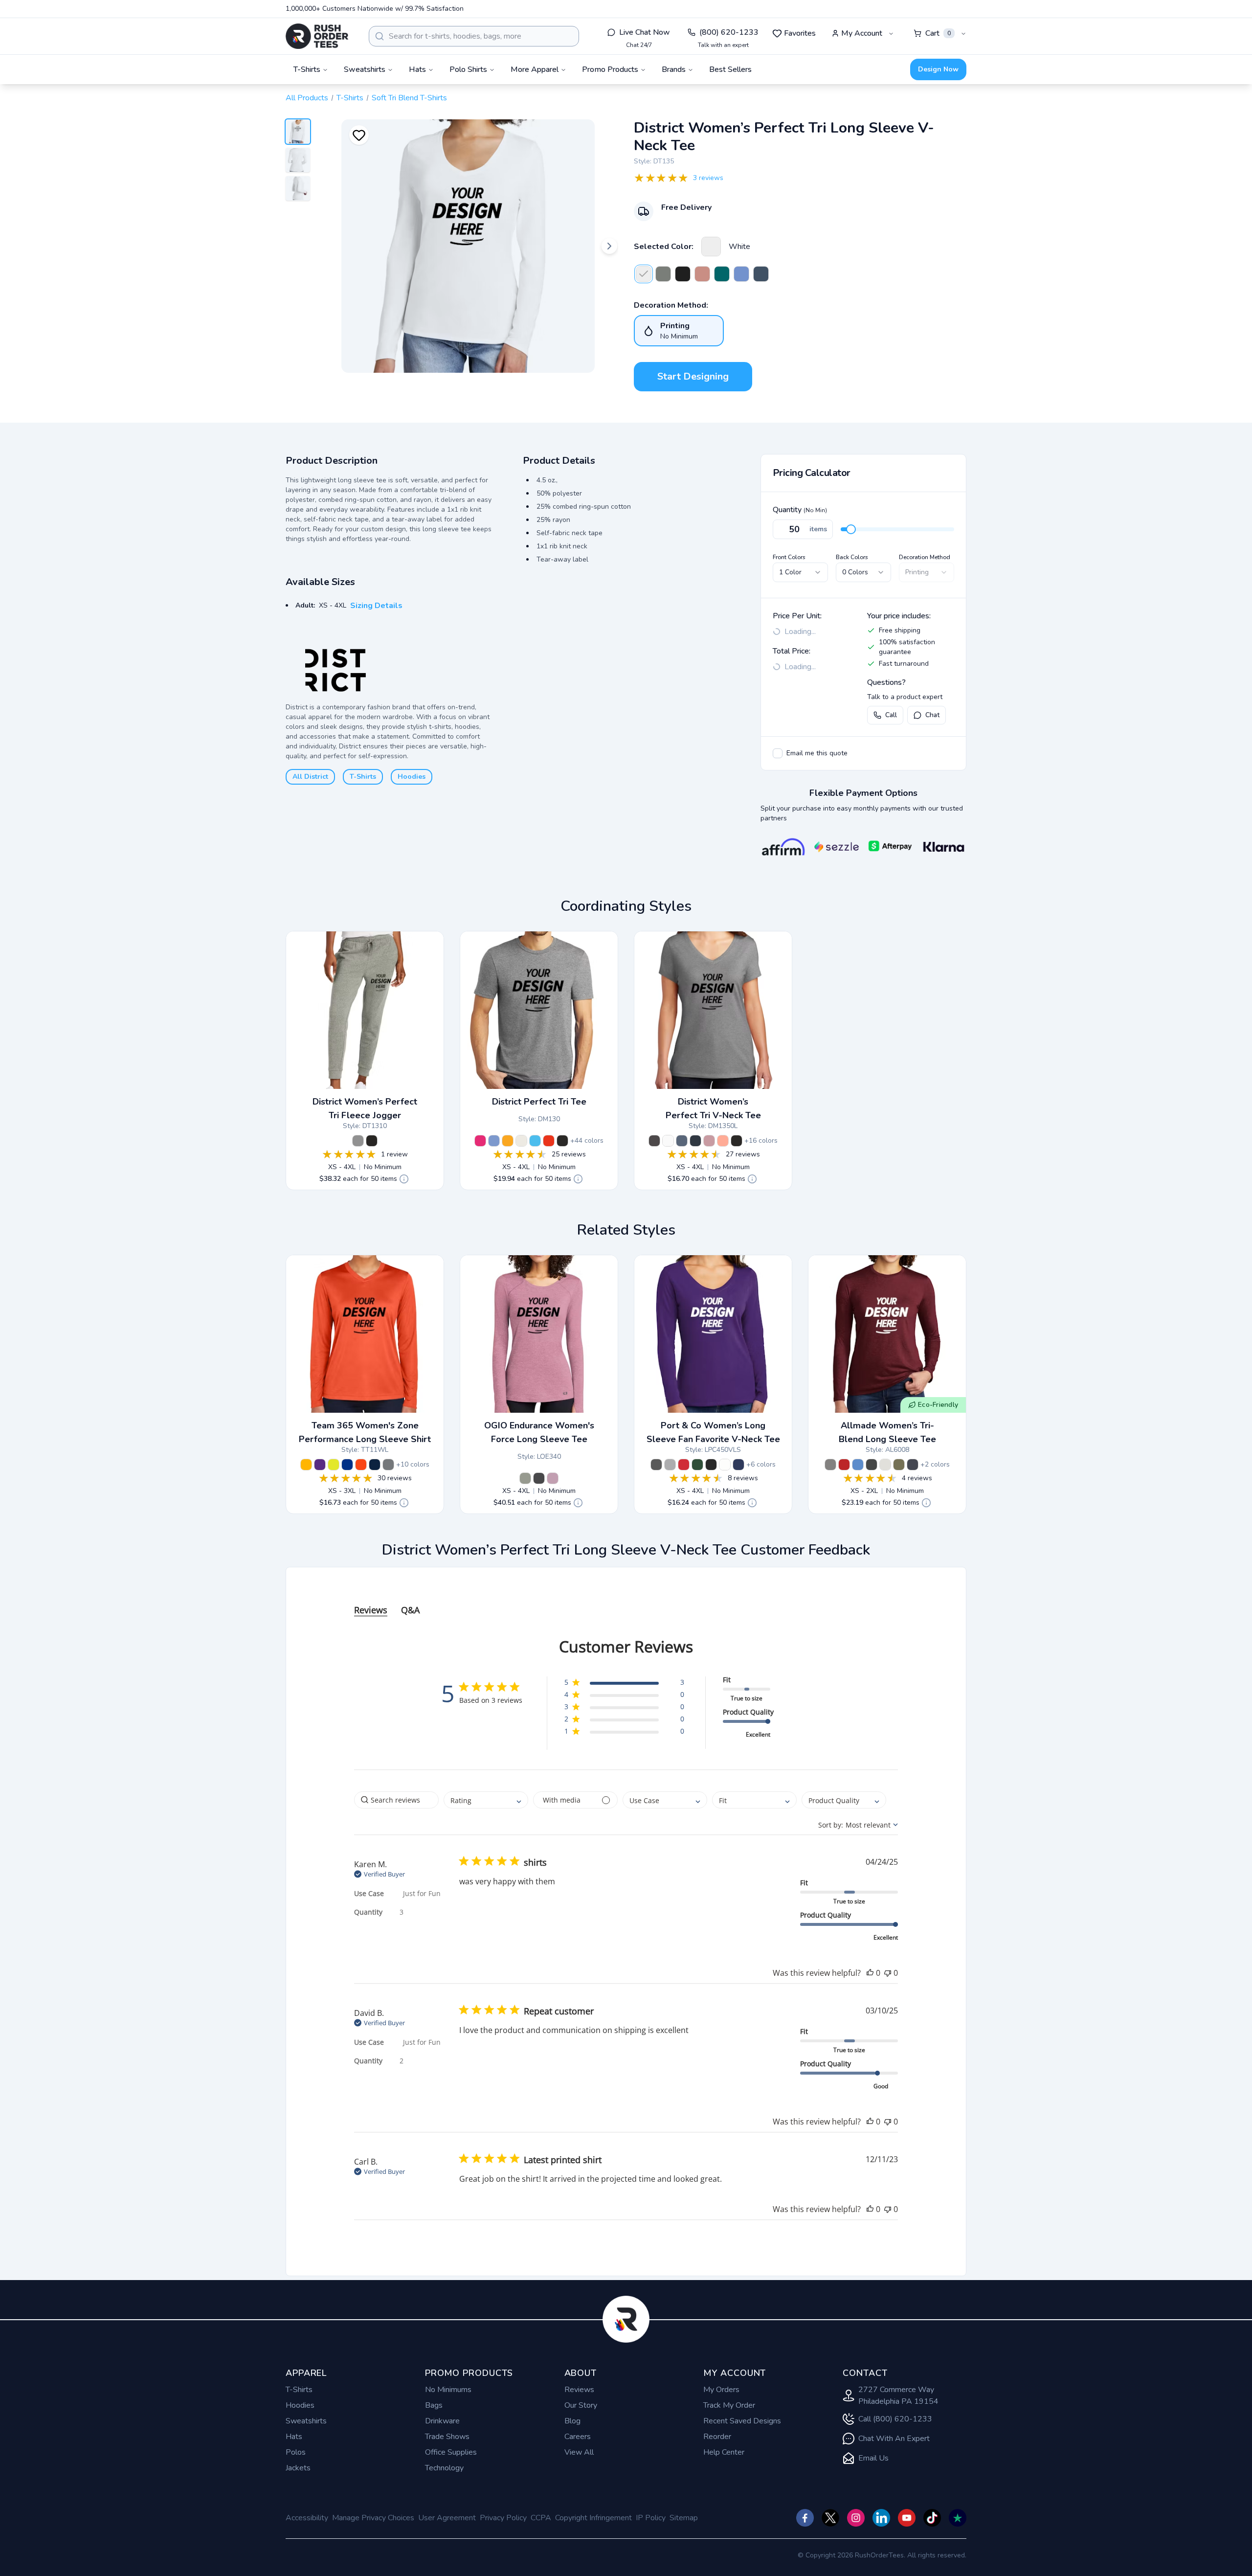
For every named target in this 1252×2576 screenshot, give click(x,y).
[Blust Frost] (702, 274)
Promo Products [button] (610, 69)
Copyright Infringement (593, 2518)
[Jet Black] (711, 1465)
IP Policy (651, 2518)
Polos (296, 2452)
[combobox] (474, 36)
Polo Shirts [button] (468, 69)
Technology (444, 2468)
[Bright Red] (684, 1465)
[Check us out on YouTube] (907, 2518)
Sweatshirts (306, 2421)
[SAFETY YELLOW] (334, 1465)
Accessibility (307, 2518)
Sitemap (684, 2518)
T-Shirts (350, 98)
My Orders (721, 2390)
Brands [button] (674, 69)
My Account (862, 33)
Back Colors (852, 557)
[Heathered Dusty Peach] (723, 1141)
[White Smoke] (521, 1141)
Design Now (938, 69)
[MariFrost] (741, 274)
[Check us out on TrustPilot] (958, 2518)
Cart (938, 33)
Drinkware (442, 2421)
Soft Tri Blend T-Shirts (409, 98)
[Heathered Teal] (722, 274)
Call (891, 715)
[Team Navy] (738, 1465)
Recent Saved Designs (742, 2421)
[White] (711, 247)
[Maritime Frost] (494, 1141)
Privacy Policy (503, 2518)
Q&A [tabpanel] (410, 1610)
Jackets (298, 2468)
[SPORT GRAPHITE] (388, 1465)
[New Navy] (695, 1141)
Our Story (581, 2405)
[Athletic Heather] (670, 1465)
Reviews (579, 2390)
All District (310, 777)
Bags (434, 2405)
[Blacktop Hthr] (539, 1478)
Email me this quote (817, 753)
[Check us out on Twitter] (830, 2518)
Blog (572, 2421)
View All (579, 2452)
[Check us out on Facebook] (805, 2518)
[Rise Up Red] (844, 1465)
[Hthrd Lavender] (709, 1141)
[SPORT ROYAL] (347, 1465)
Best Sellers (730, 69)
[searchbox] (396, 1800)
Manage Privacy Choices (373, 2518)
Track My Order (729, 2405)
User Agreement (447, 2518)
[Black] (683, 274)
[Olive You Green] (899, 1465)
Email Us (873, 2458)
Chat (932, 715)
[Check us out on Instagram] (856, 2518)
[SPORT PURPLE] (320, 1465)
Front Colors (789, 557)
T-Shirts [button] (307, 69)
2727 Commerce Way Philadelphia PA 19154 (898, 2395)
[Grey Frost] (358, 1141)
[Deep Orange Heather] (549, 1141)
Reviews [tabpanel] (371, 1610)
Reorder (717, 2437)
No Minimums (448, 2390)
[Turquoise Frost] (535, 1141)
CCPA (541, 2518)
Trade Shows (447, 2437)
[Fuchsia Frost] (480, 1141)
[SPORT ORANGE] (361, 1465)
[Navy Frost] (761, 274)
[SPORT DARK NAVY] (375, 1465)
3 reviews (708, 178)
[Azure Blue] (858, 1465)
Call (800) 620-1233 (895, 2419)
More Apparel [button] (535, 69)
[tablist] (626, 1600)
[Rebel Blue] (913, 1465)
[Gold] (508, 1141)
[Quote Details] (404, 1179)
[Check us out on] (881, 2518)
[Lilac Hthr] (553, 1478)
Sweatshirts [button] (365, 69)
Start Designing (693, 376)
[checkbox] (778, 753)
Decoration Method (925, 557)
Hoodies (412, 777)
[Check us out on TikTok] (932, 2518)
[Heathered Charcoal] (663, 274)
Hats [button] (417, 69)
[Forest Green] (697, 1465)
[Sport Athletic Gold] (306, 1465)
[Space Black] (872, 1465)
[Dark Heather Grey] (656, 1465)
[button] (624, 1684)
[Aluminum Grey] (830, 1465)
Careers (578, 2437)
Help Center (724, 2452)
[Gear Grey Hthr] (525, 1478)
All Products (307, 98)
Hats (294, 2437)
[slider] (851, 529)
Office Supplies (451, 2452)
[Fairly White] (885, 1465)
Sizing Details (376, 606)
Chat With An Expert (894, 2439)
